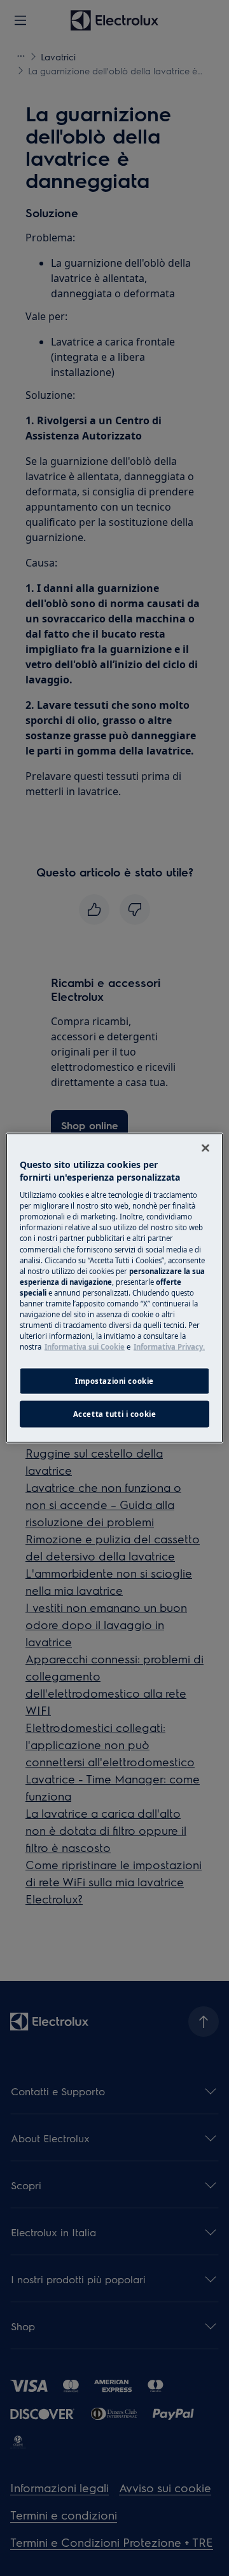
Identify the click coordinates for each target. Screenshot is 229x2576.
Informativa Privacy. (169, 1347)
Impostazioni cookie (114, 1381)
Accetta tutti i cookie (115, 1414)
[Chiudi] (205, 1148)
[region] (114, 1288)
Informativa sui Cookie (85, 1347)
